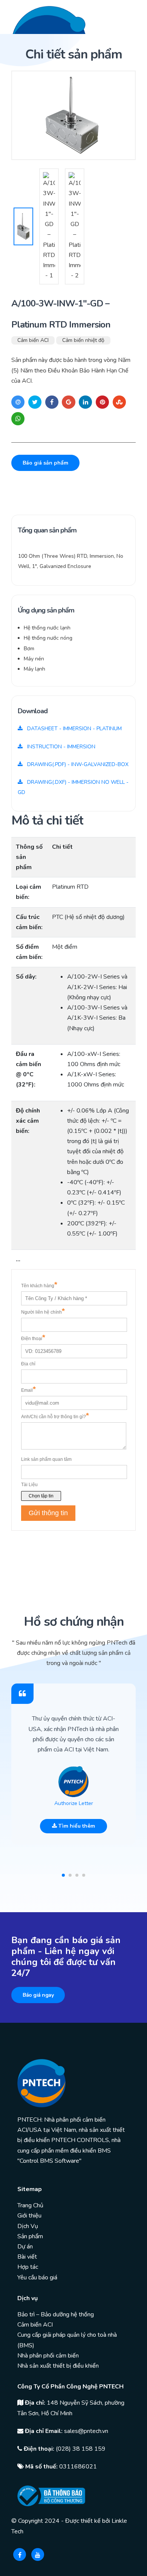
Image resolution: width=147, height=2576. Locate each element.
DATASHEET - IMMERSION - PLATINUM (74, 729)
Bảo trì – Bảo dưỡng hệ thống (56, 2314)
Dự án (25, 2247)
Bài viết (27, 2257)
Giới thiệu (29, 2216)
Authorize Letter (74, 1803)
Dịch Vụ (28, 2226)
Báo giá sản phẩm (45, 463)
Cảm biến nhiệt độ (83, 340)
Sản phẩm (30, 2236)
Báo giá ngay (38, 1995)
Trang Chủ (30, 2205)
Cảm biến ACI (33, 340)
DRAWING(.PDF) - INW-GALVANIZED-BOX (77, 764)
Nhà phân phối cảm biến (48, 2356)
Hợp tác (28, 2267)
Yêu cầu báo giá (37, 2277)
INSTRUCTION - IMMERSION (60, 747)
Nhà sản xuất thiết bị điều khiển (58, 2366)
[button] (63, 1875)
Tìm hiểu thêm (76, 1826)
